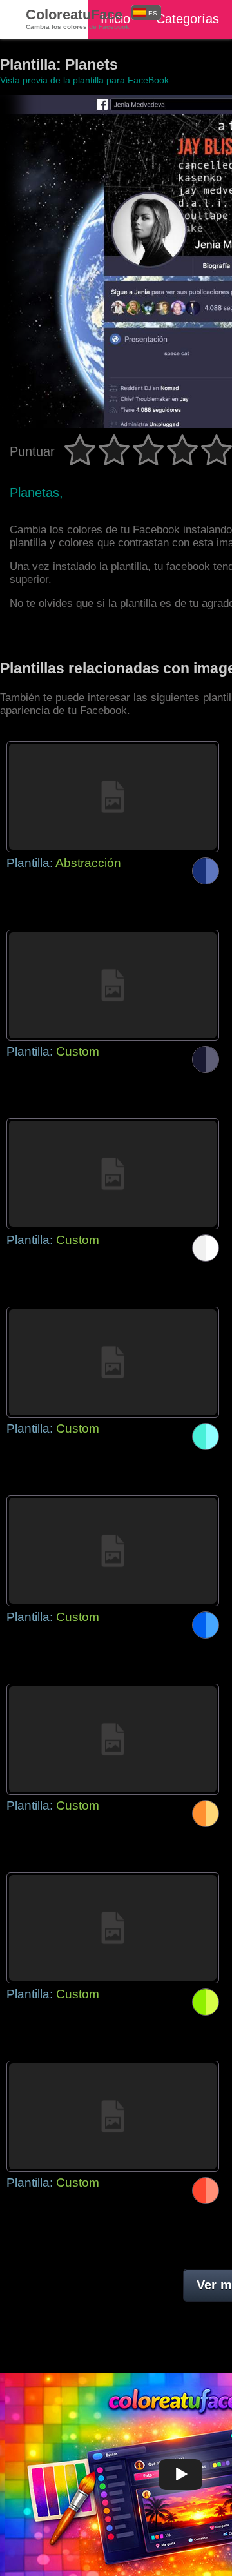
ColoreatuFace (78, 18)
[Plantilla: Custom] (113, 985)
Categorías (188, 19)
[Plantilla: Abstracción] (113, 797)
